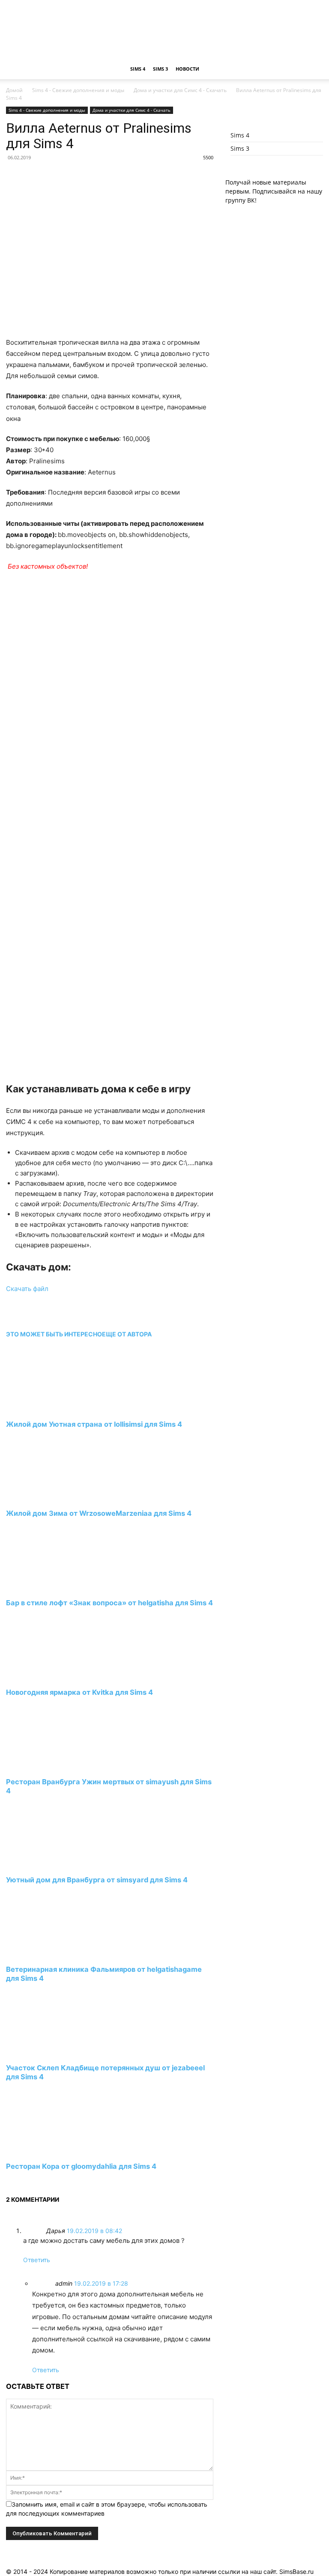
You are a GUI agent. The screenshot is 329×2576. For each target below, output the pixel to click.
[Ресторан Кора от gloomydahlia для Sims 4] (53, 2150)
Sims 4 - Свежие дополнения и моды (78, 90)
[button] (313, 69)
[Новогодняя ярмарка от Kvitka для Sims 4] (53, 1677)
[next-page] (8, 2182)
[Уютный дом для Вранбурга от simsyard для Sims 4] (53, 1864)
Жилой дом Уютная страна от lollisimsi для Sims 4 (94, 1424)
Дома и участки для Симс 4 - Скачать (180, 90)
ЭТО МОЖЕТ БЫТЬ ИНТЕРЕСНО (54, 1334)
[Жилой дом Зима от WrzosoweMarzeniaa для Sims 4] (53, 1498)
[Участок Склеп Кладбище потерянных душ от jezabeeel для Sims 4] (53, 2052)
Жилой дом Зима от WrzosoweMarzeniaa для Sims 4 (99, 1513)
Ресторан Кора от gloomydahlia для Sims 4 (81, 2166)
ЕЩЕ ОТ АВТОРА (127, 1334)
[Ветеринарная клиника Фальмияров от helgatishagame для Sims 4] (53, 1954)
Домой (14, 90)
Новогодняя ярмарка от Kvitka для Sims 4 (79, 1692)
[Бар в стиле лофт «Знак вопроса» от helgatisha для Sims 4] (53, 1587)
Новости (187, 69)
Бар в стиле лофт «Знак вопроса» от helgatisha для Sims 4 (109, 1603)
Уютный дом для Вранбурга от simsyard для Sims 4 (97, 1880)
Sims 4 (138, 69)
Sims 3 (160, 69)
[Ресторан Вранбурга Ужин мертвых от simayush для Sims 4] (53, 1766)
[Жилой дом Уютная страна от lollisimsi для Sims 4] (53, 1408)
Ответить (37, 2260)
